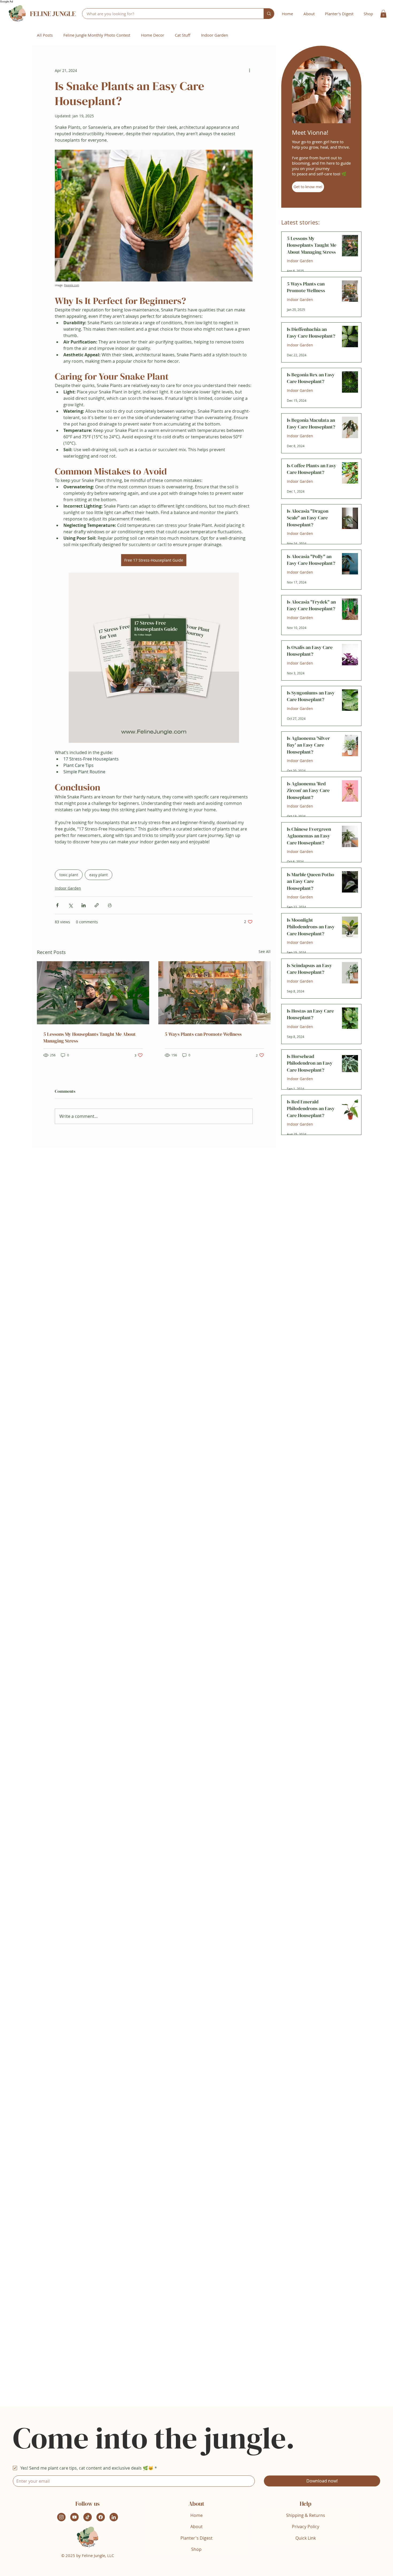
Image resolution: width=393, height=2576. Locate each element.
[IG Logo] (61, 2517)
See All (265, 951)
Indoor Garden (215, 35)
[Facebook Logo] (101, 2517)
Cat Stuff (183, 35)
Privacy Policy (306, 2527)
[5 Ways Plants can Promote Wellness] (214, 993)
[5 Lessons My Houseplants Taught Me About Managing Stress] (93, 993)
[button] (383, 14)
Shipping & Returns (306, 2515)
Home (196, 2515)
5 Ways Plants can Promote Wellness (203, 1034)
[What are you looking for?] (269, 14)
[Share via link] (97, 905)
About (196, 2527)
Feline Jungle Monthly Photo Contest (97, 35)
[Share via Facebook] (57, 905)
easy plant (99, 875)
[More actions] (249, 70)
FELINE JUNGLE (53, 14)
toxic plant (69, 875)
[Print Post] (110, 905)
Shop (196, 2549)
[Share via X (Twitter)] (70, 905)
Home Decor (153, 35)
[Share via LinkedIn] (84, 905)
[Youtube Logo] (74, 2517)
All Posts (45, 35)
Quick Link (306, 2538)
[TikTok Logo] (88, 2517)
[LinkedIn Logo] (114, 2517)
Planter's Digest (196, 2538)
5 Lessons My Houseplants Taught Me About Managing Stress (90, 1037)
